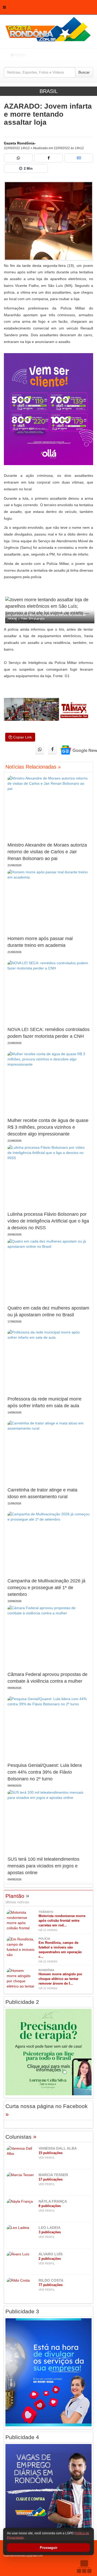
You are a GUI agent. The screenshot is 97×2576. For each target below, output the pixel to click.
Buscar (84, 72)
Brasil (49, 91)
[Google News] (79, 158)
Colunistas (21, 2137)
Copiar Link (22, 737)
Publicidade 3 (22, 2311)
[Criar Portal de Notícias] (84, 2567)
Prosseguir (49, 2548)
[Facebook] (48, 158)
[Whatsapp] (18, 158)
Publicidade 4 (22, 2437)
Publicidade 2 (22, 2002)
